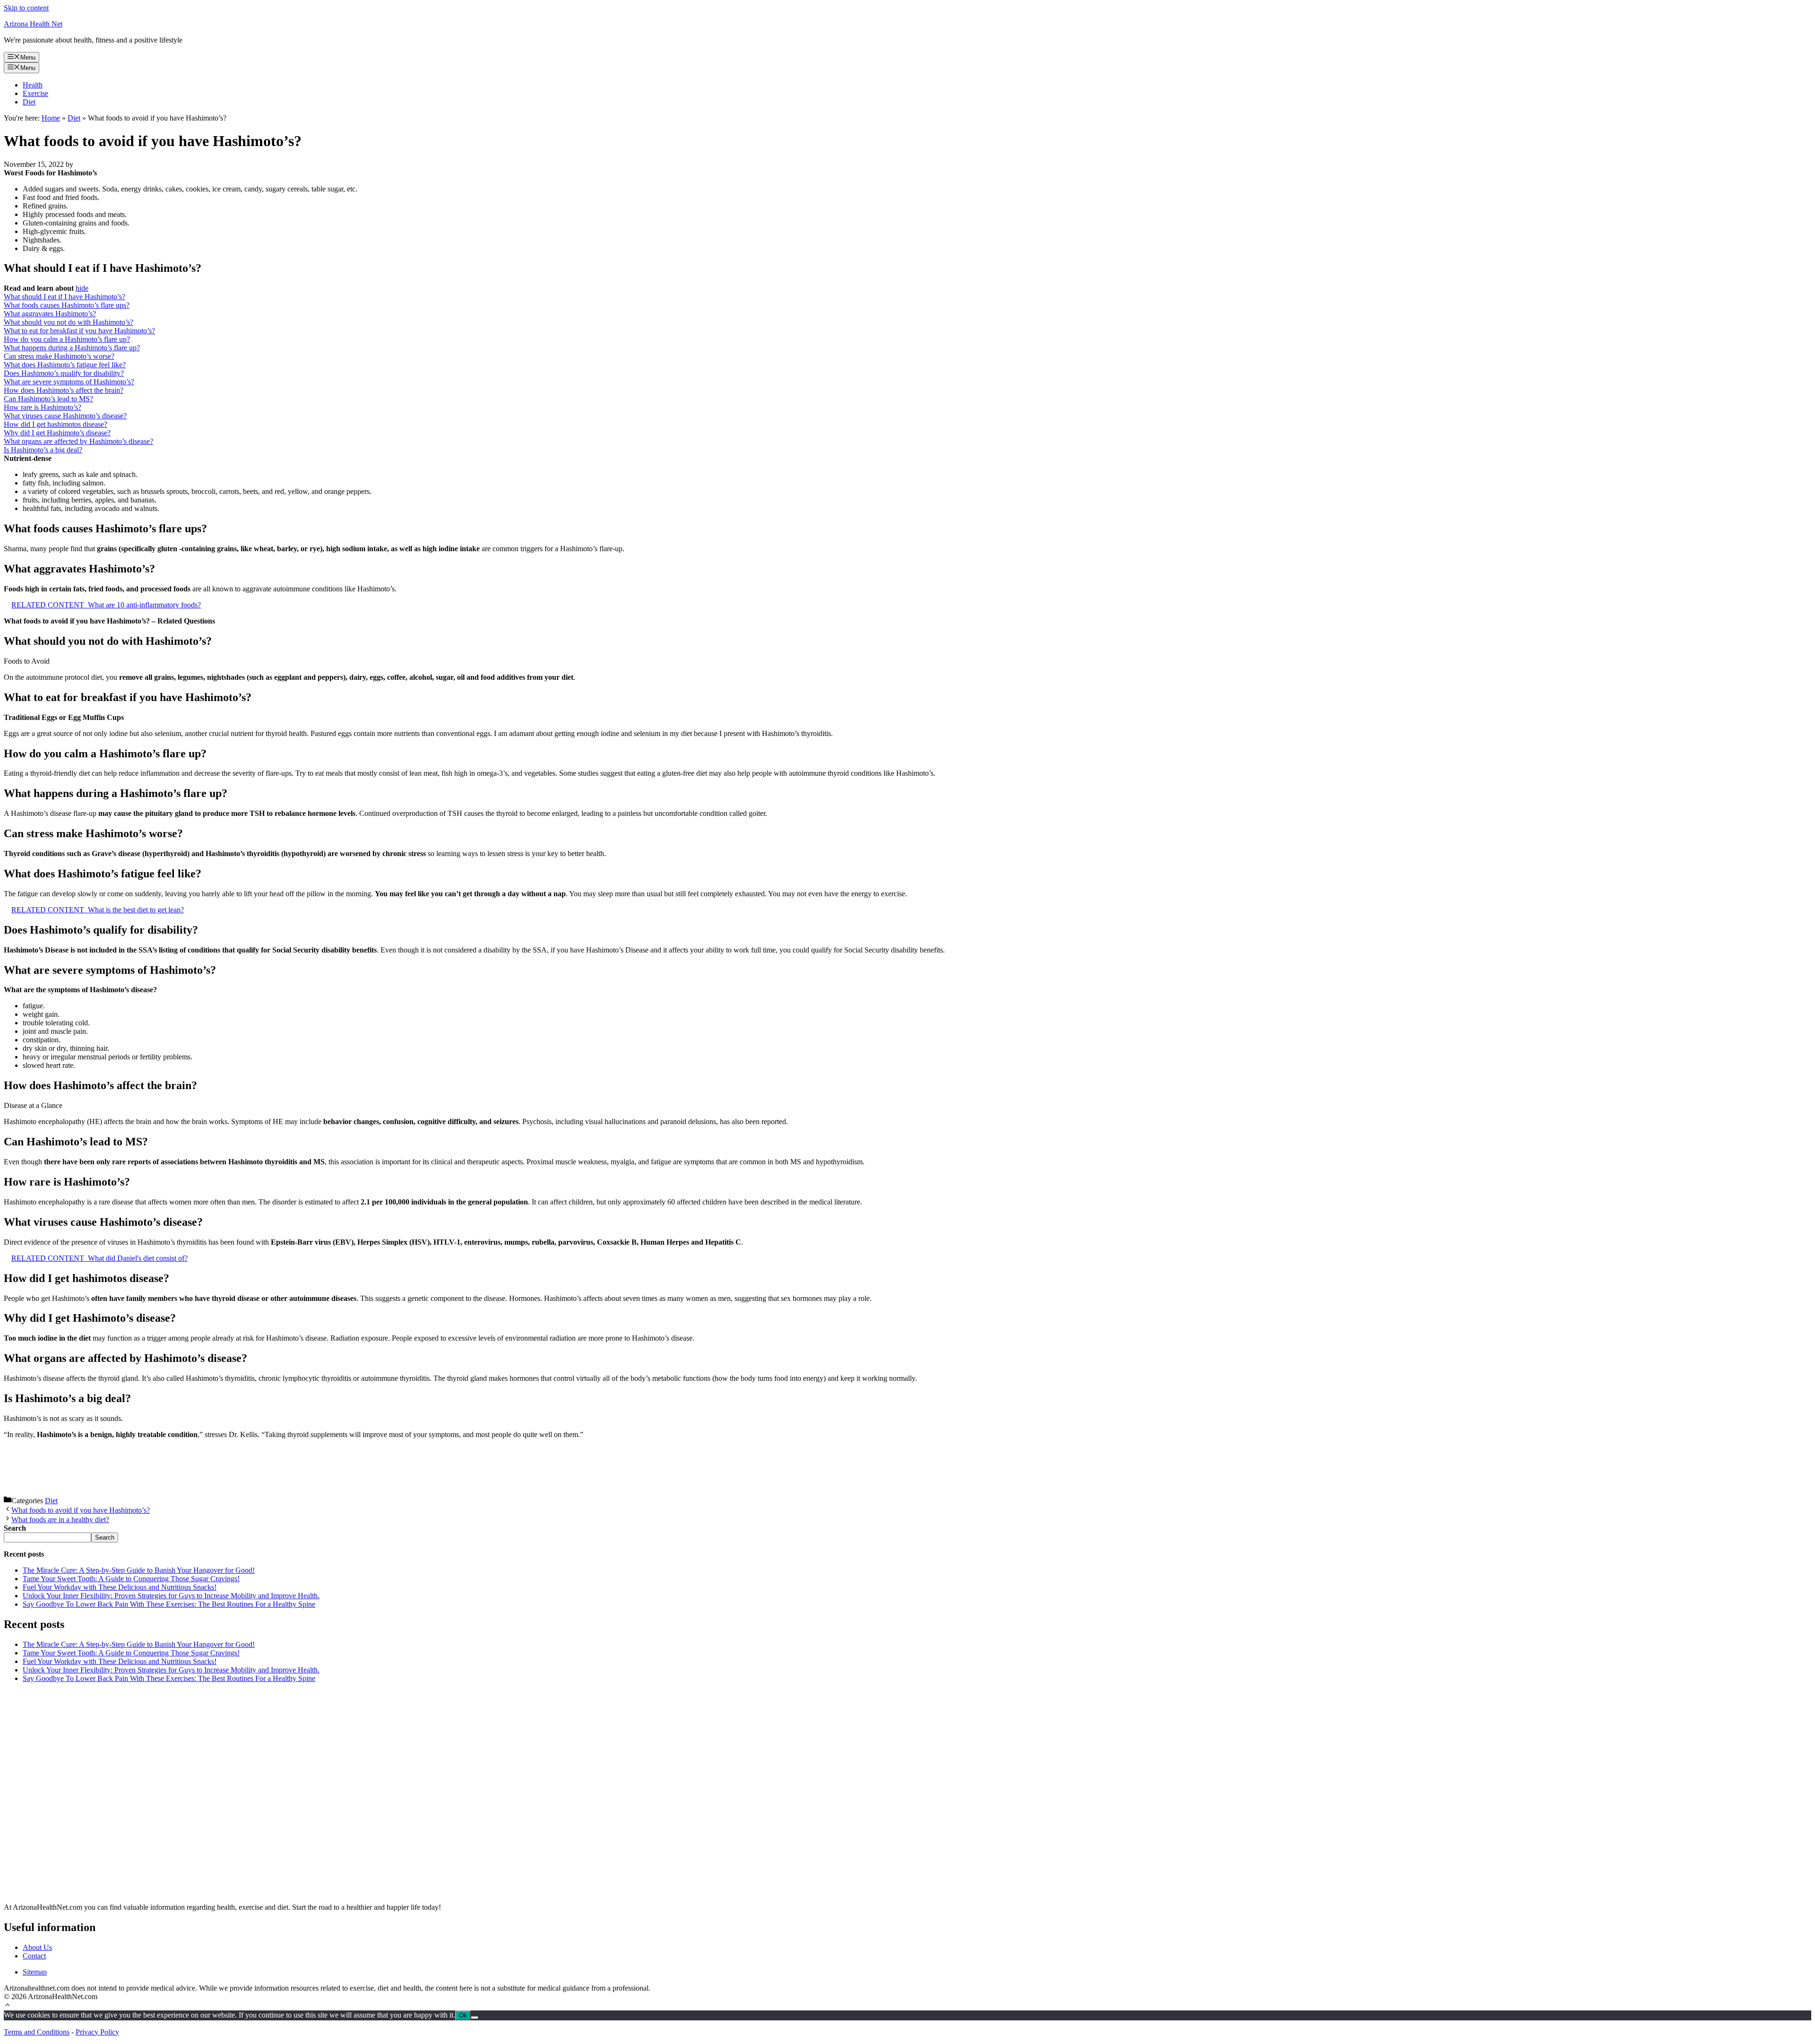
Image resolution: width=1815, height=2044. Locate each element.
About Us (37, 1947)
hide (82, 288)
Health (33, 85)
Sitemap (35, 1972)
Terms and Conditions (37, 2032)
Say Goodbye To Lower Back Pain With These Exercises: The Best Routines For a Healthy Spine (169, 1604)
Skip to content (26, 8)
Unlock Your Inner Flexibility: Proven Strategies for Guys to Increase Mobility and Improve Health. (171, 1596)
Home (51, 118)
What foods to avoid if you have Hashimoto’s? (81, 1510)
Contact (34, 1956)
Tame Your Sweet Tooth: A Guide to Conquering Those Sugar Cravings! (131, 1579)
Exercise (35, 93)
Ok (463, 2015)
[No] (475, 2018)
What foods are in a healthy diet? (60, 1520)
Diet (29, 102)
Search (105, 1537)
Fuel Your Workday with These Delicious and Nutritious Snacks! (120, 1587)
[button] (8, 2006)
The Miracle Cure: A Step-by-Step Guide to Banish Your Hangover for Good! (139, 1570)
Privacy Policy (97, 2032)
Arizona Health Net (33, 24)
